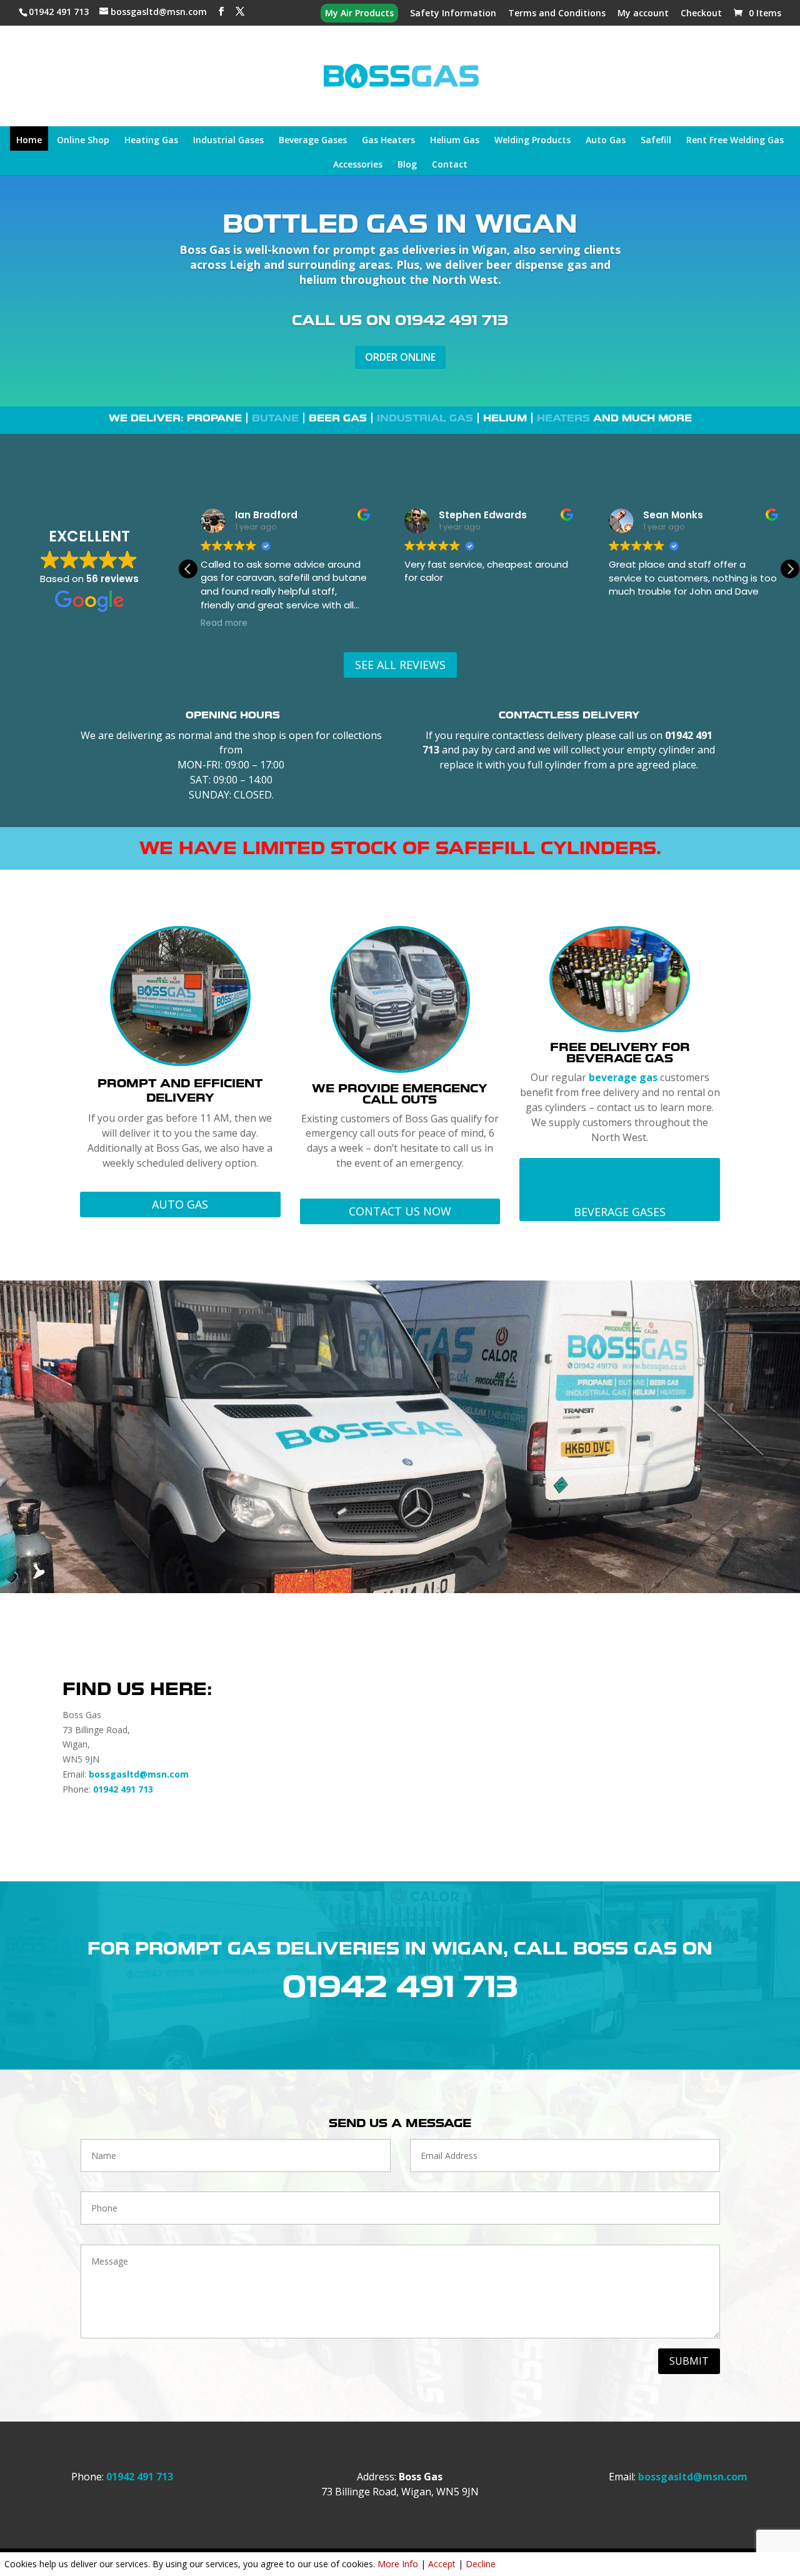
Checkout (701, 14)
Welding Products (532, 141)
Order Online (400, 357)
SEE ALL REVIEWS (400, 665)
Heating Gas (151, 141)
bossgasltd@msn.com (139, 1774)
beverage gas (623, 1077)
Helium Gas (455, 141)
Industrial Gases (228, 141)
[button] (790, 569)
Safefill (656, 141)
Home (29, 141)
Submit (689, 2361)
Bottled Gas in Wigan (400, 224)
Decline (481, 2564)
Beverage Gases (313, 141)
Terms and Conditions (557, 14)
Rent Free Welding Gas (735, 141)
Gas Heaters (388, 141)
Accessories (358, 165)
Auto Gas (606, 141)
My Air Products (359, 14)
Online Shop (83, 141)
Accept (442, 2564)
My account (643, 14)
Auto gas (180, 1204)
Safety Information (453, 14)
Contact (450, 165)
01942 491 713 (60, 12)
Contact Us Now (400, 1211)
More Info (398, 2564)
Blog (407, 165)
